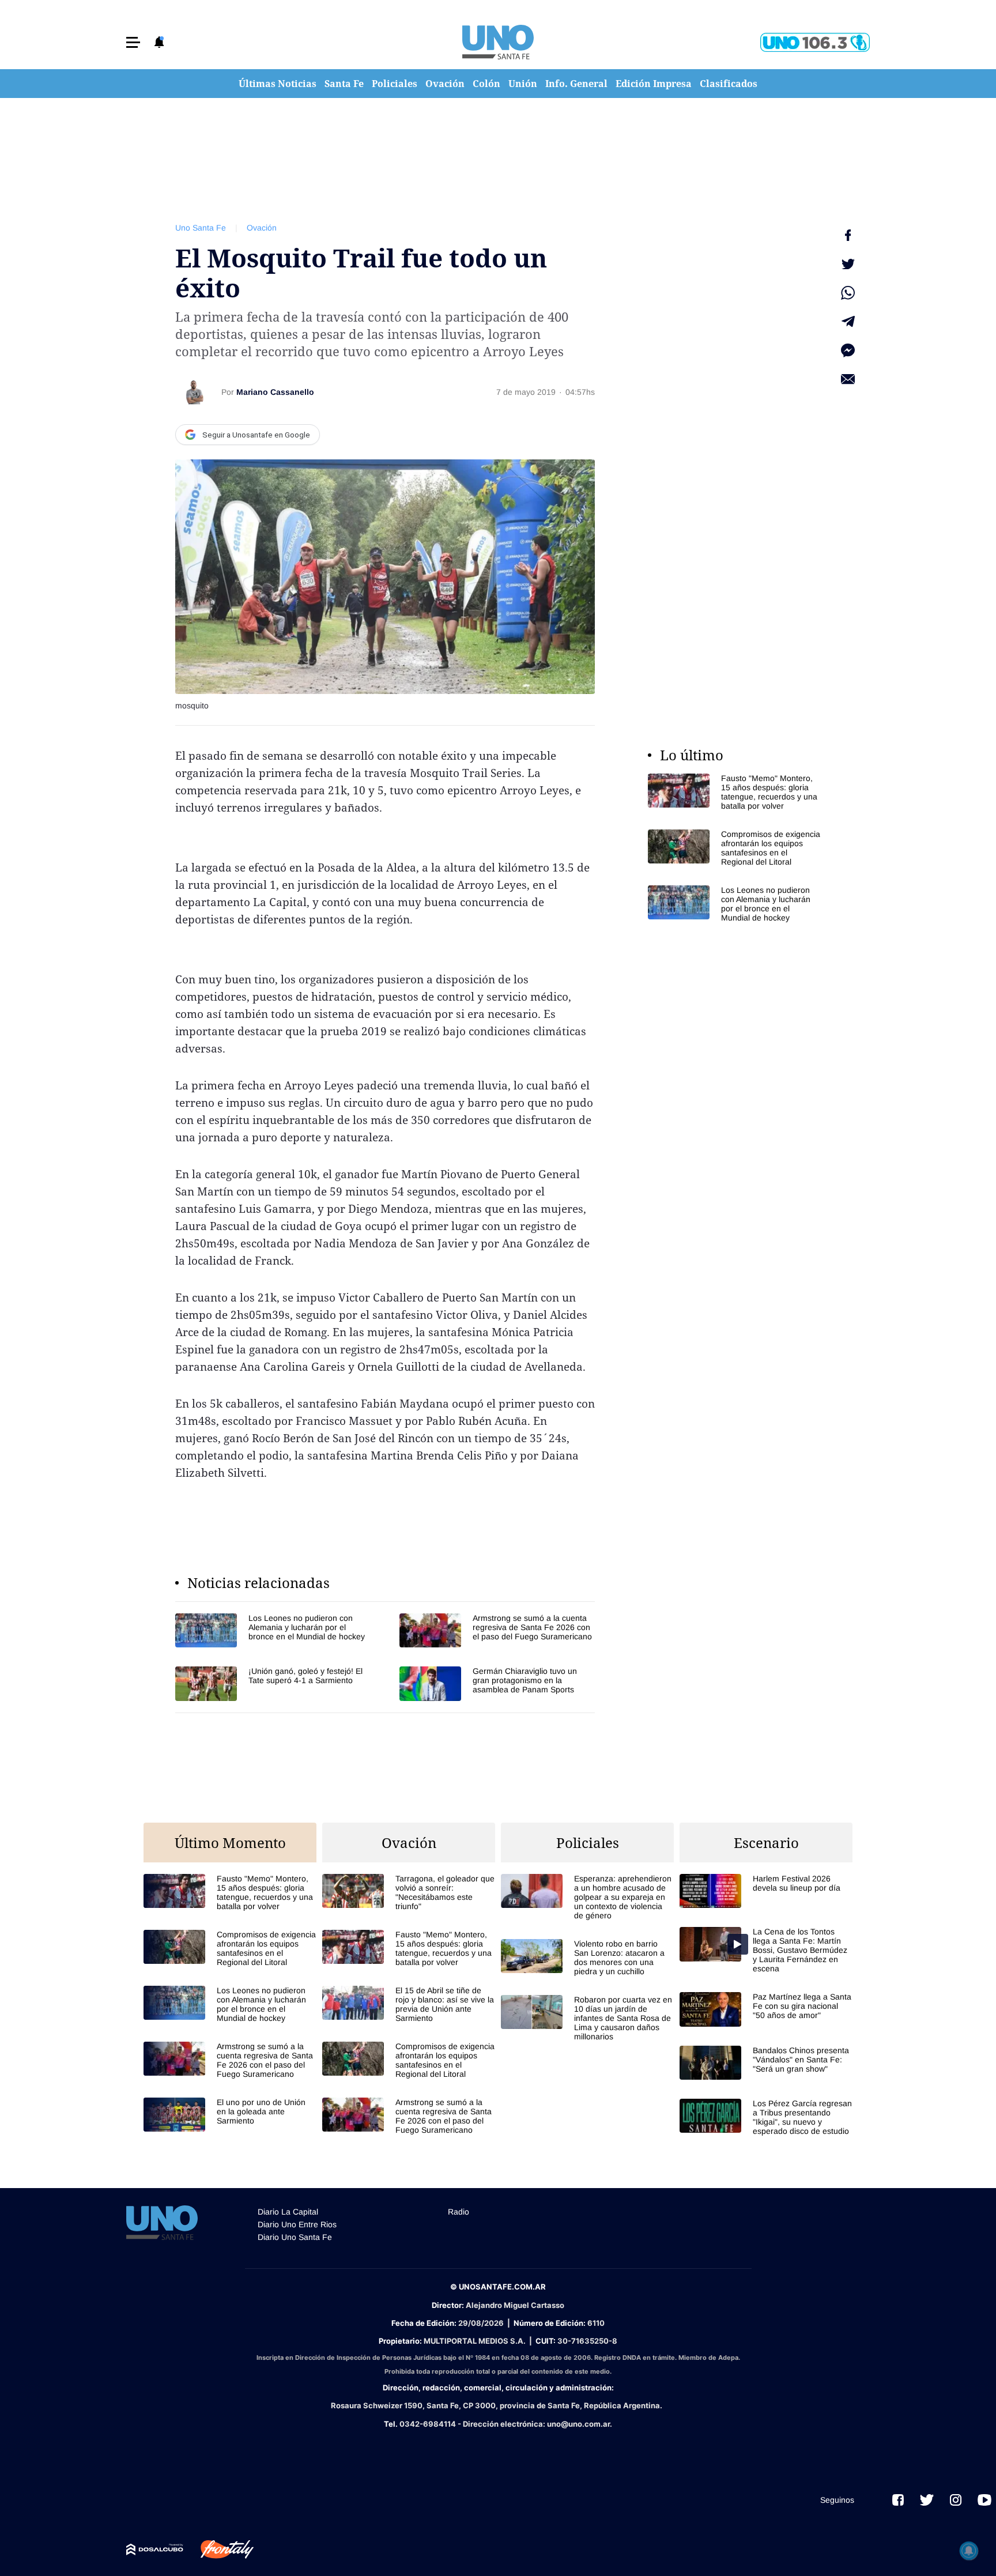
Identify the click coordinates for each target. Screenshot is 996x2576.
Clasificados (729, 84)
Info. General (576, 84)
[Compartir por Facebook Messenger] (848, 350)
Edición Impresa (654, 84)
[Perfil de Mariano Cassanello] (194, 392)
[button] (133, 42)
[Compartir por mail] (848, 379)
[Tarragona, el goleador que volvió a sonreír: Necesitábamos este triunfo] (409, 1892)
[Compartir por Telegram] (848, 322)
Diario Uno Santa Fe (295, 2237)
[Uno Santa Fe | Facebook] (898, 2500)
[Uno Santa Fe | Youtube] (984, 2500)
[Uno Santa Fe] (498, 42)
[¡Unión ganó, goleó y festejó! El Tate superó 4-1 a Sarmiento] (273, 1683)
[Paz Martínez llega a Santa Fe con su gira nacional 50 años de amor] (766, 2009)
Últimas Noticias (278, 84)
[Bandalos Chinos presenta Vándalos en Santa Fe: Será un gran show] (766, 2063)
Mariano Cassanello (275, 392)
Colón (486, 84)
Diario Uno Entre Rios (297, 2224)
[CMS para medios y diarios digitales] (155, 2549)
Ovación (445, 84)
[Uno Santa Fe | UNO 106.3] (815, 42)
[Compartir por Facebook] (848, 235)
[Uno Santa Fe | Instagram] (956, 2500)
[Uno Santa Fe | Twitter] (927, 2500)
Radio (459, 2212)
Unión (523, 84)
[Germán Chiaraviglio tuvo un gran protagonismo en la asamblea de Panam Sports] (497, 1683)
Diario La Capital (288, 2212)
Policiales (395, 84)
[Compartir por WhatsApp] (848, 293)
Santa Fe (344, 84)
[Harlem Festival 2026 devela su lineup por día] (766, 1891)
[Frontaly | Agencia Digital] (218, 2549)
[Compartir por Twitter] (848, 264)
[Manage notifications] (969, 2551)
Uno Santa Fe (201, 228)
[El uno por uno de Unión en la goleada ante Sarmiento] (230, 2115)
